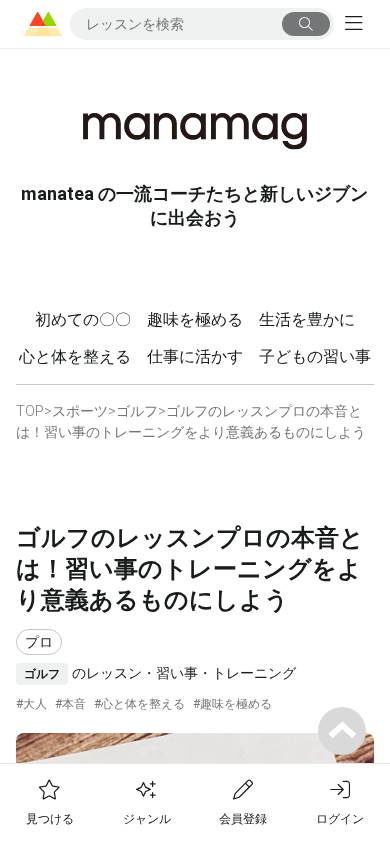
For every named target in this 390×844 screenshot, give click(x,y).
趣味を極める (195, 319)
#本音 (70, 704)
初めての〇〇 (83, 319)
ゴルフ (137, 411)
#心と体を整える (139, 704)
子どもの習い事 (315, 356)
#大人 (31, 704)
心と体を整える (75, 356)
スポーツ (80, 411)
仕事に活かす (195, 356)
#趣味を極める (232, 704)
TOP (30, 411)
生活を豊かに (307, 319)
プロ (39, 642)
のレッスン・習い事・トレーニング (160, 673)
